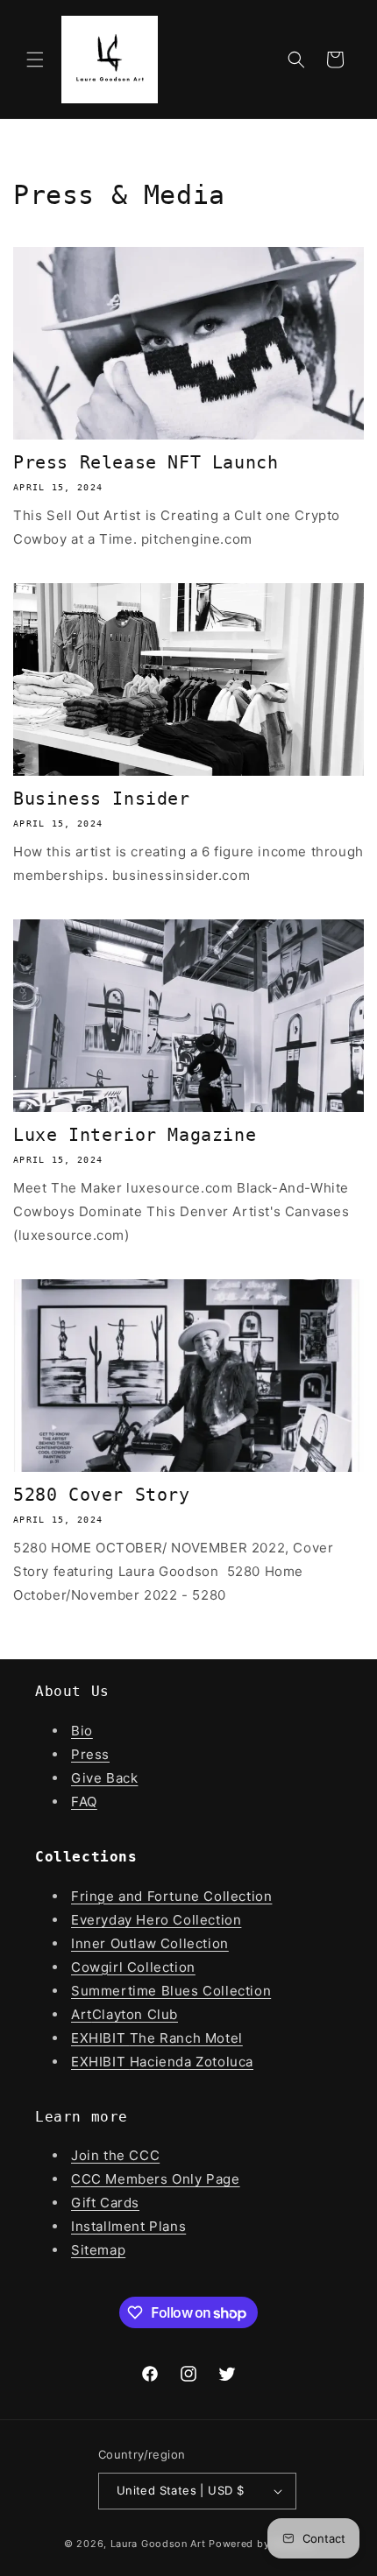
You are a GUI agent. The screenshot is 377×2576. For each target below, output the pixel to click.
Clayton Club (135, 2014)
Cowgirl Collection (133, 1967)
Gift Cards (105, 2203)
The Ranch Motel (186, 2038)
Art (82, 2014)
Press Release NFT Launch (146, 462)
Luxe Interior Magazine (135, 1135)
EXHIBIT (100, 2038)
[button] (35, 60)
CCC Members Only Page (156, 2179)
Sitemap (98, 2250)
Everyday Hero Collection (156, 1920)
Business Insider (102, 799)
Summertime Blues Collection (171, 1991)
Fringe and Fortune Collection (171, 1896)
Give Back (104, 1778)
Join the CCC (115, 2155)
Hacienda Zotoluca (192, 2062)
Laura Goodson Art (158, 2544)
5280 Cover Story (102, 1495)
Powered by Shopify (261, 2544)
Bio (82, 1731)
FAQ (84, 1802)
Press (90, 1754)
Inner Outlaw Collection (150, 1943)
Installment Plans (128, 2226)
